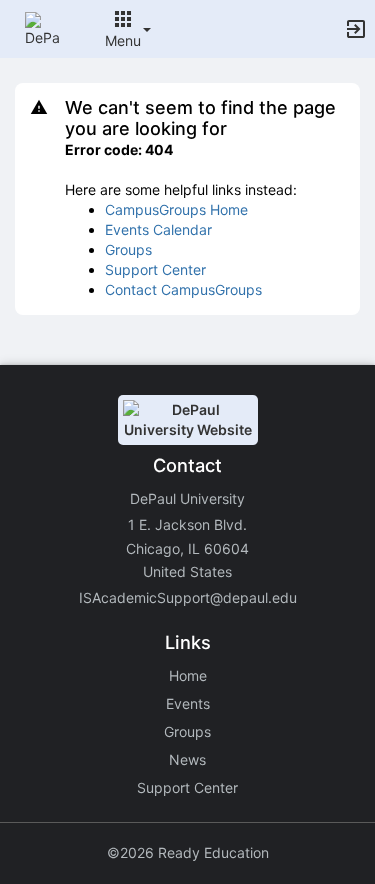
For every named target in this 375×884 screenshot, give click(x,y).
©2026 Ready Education (188, 852)
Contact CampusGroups (183, 289)
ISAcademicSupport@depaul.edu (188, 597)
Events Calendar (158, 229)
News (187, 759)
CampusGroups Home (176, 209)
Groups (128, 249)
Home (188, 675)
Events (188, 703)
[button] (42, 27)
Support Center (155, 269)
